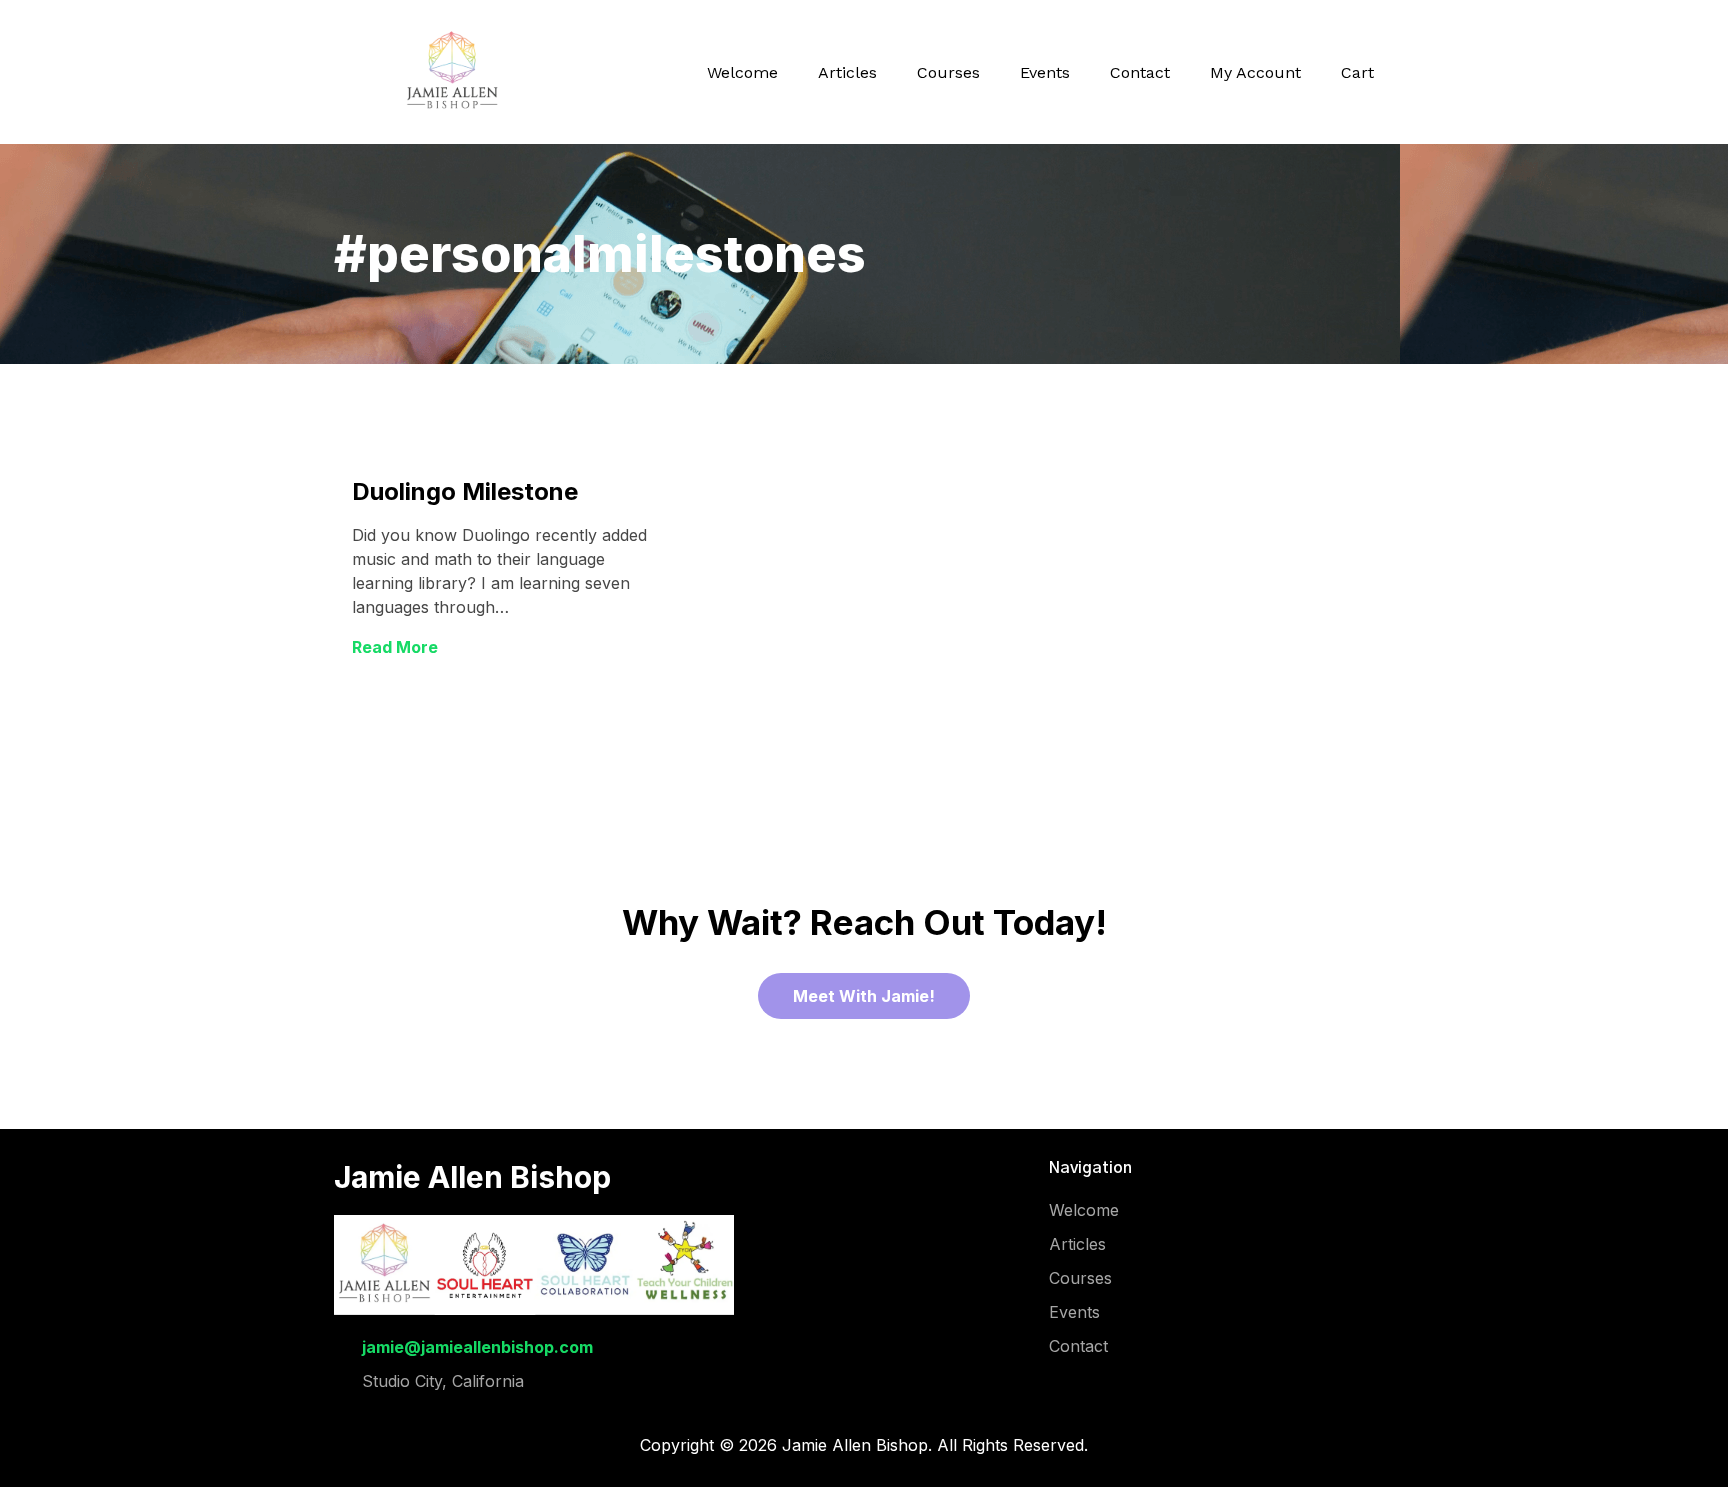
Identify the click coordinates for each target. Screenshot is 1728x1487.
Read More (395, 647)
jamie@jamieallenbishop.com (477, 1347)
